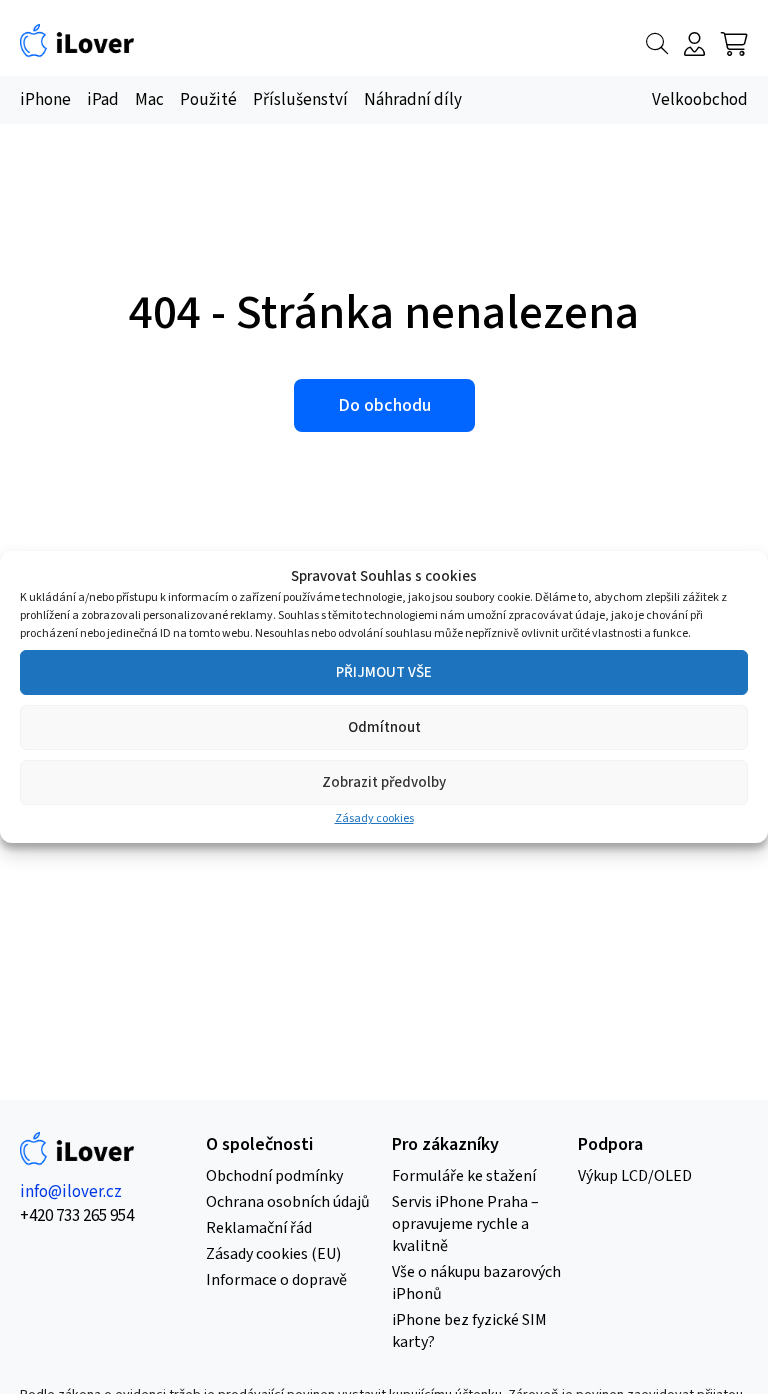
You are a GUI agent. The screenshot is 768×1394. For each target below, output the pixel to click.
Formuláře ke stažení (464, 1176)
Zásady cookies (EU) (273, 1254)
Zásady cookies (374, 818)
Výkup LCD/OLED (635, 1176)
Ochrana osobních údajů (288, 1202)
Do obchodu (384, 405)
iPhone (45, 100)
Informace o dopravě (276, 1280)
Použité (208, 100)
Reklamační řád (259, 1228)
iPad (103, 100)
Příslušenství (300, 100)
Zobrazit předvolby (384, 782)
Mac (149, 100)
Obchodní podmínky (274, 1176)
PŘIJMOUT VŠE (384, 672)
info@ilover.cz (71, 1192)
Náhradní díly (413, 100)
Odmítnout (384, 727)
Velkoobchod (700, 100)
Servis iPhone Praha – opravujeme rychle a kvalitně (465, 1224)
